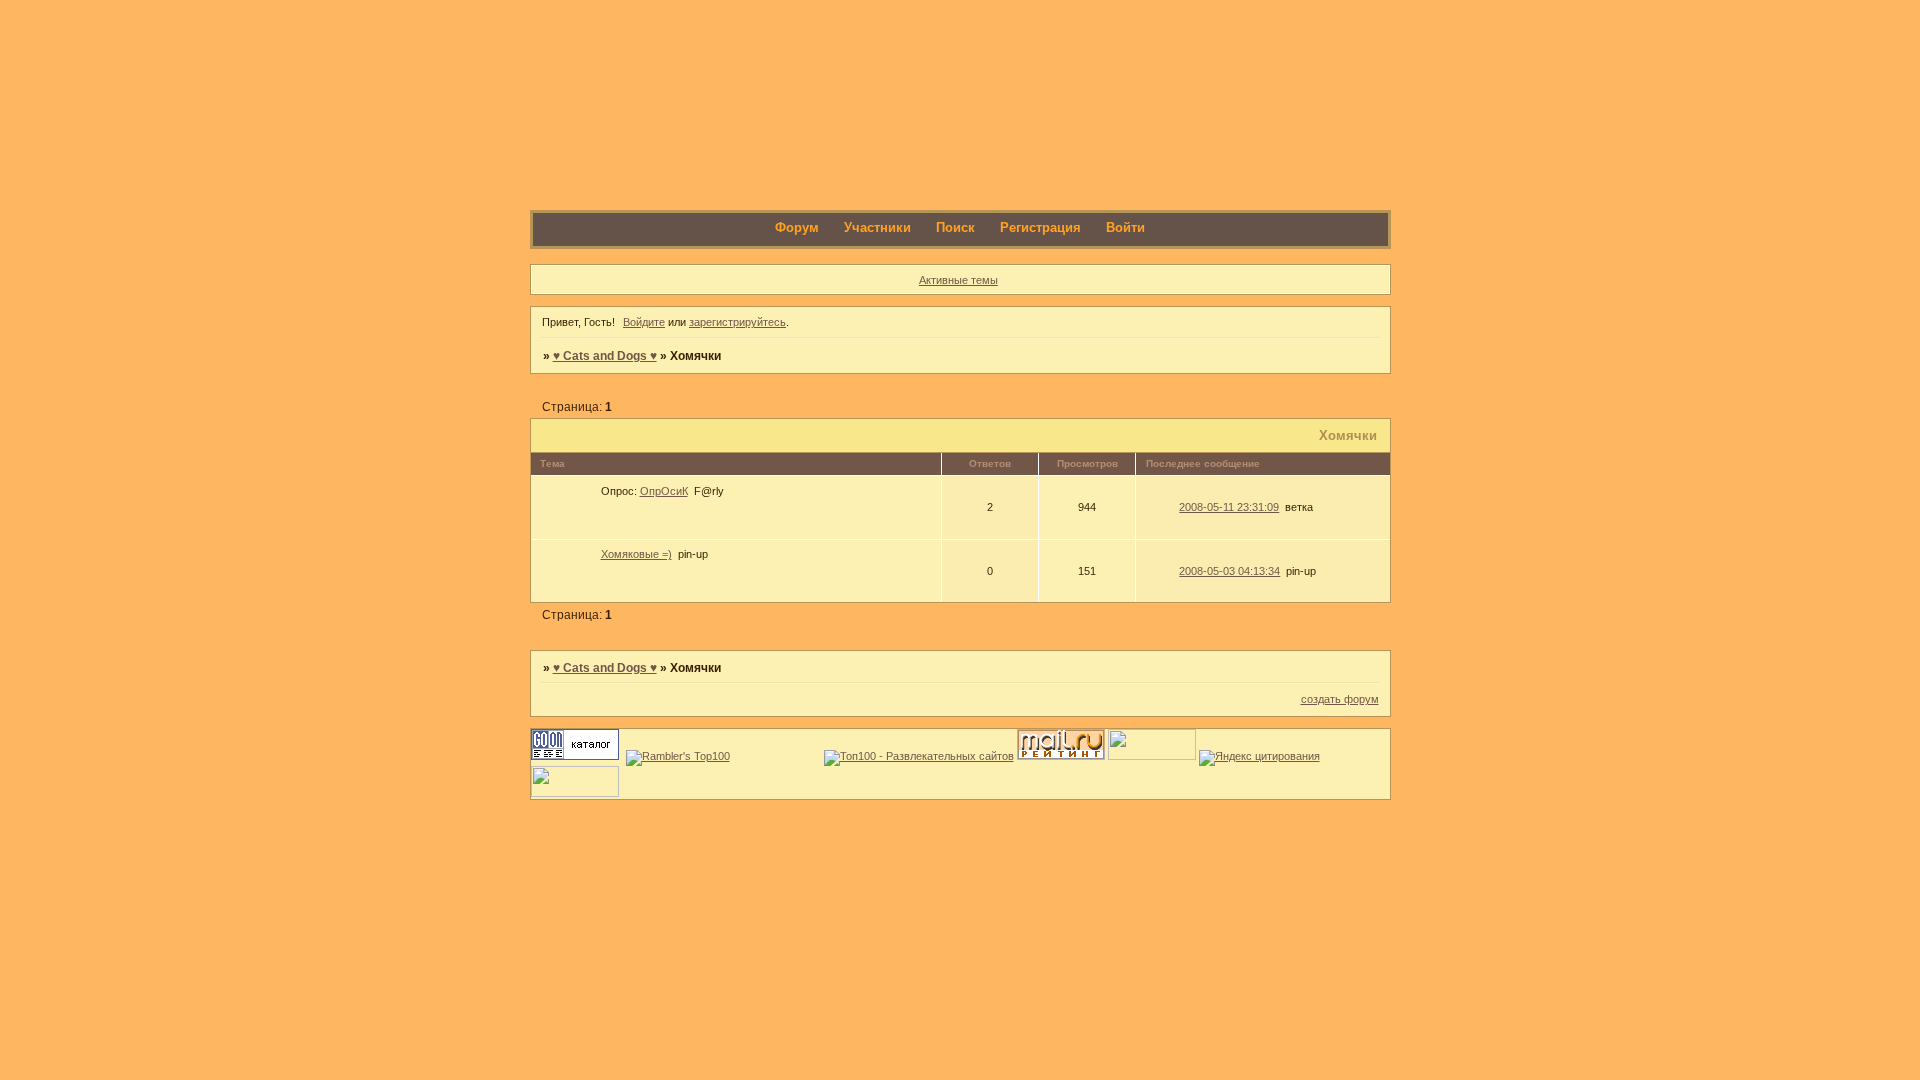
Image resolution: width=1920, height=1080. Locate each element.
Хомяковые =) (636, 554)
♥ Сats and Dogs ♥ (605, 356)
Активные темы (958, 280)
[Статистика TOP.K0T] (1152, 756)
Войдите (644, 322)
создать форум (1340, 699)
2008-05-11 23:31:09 (1229, 507)
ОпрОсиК (664, 491)
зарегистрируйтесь (737, 322)
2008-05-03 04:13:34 (1229, 571)
